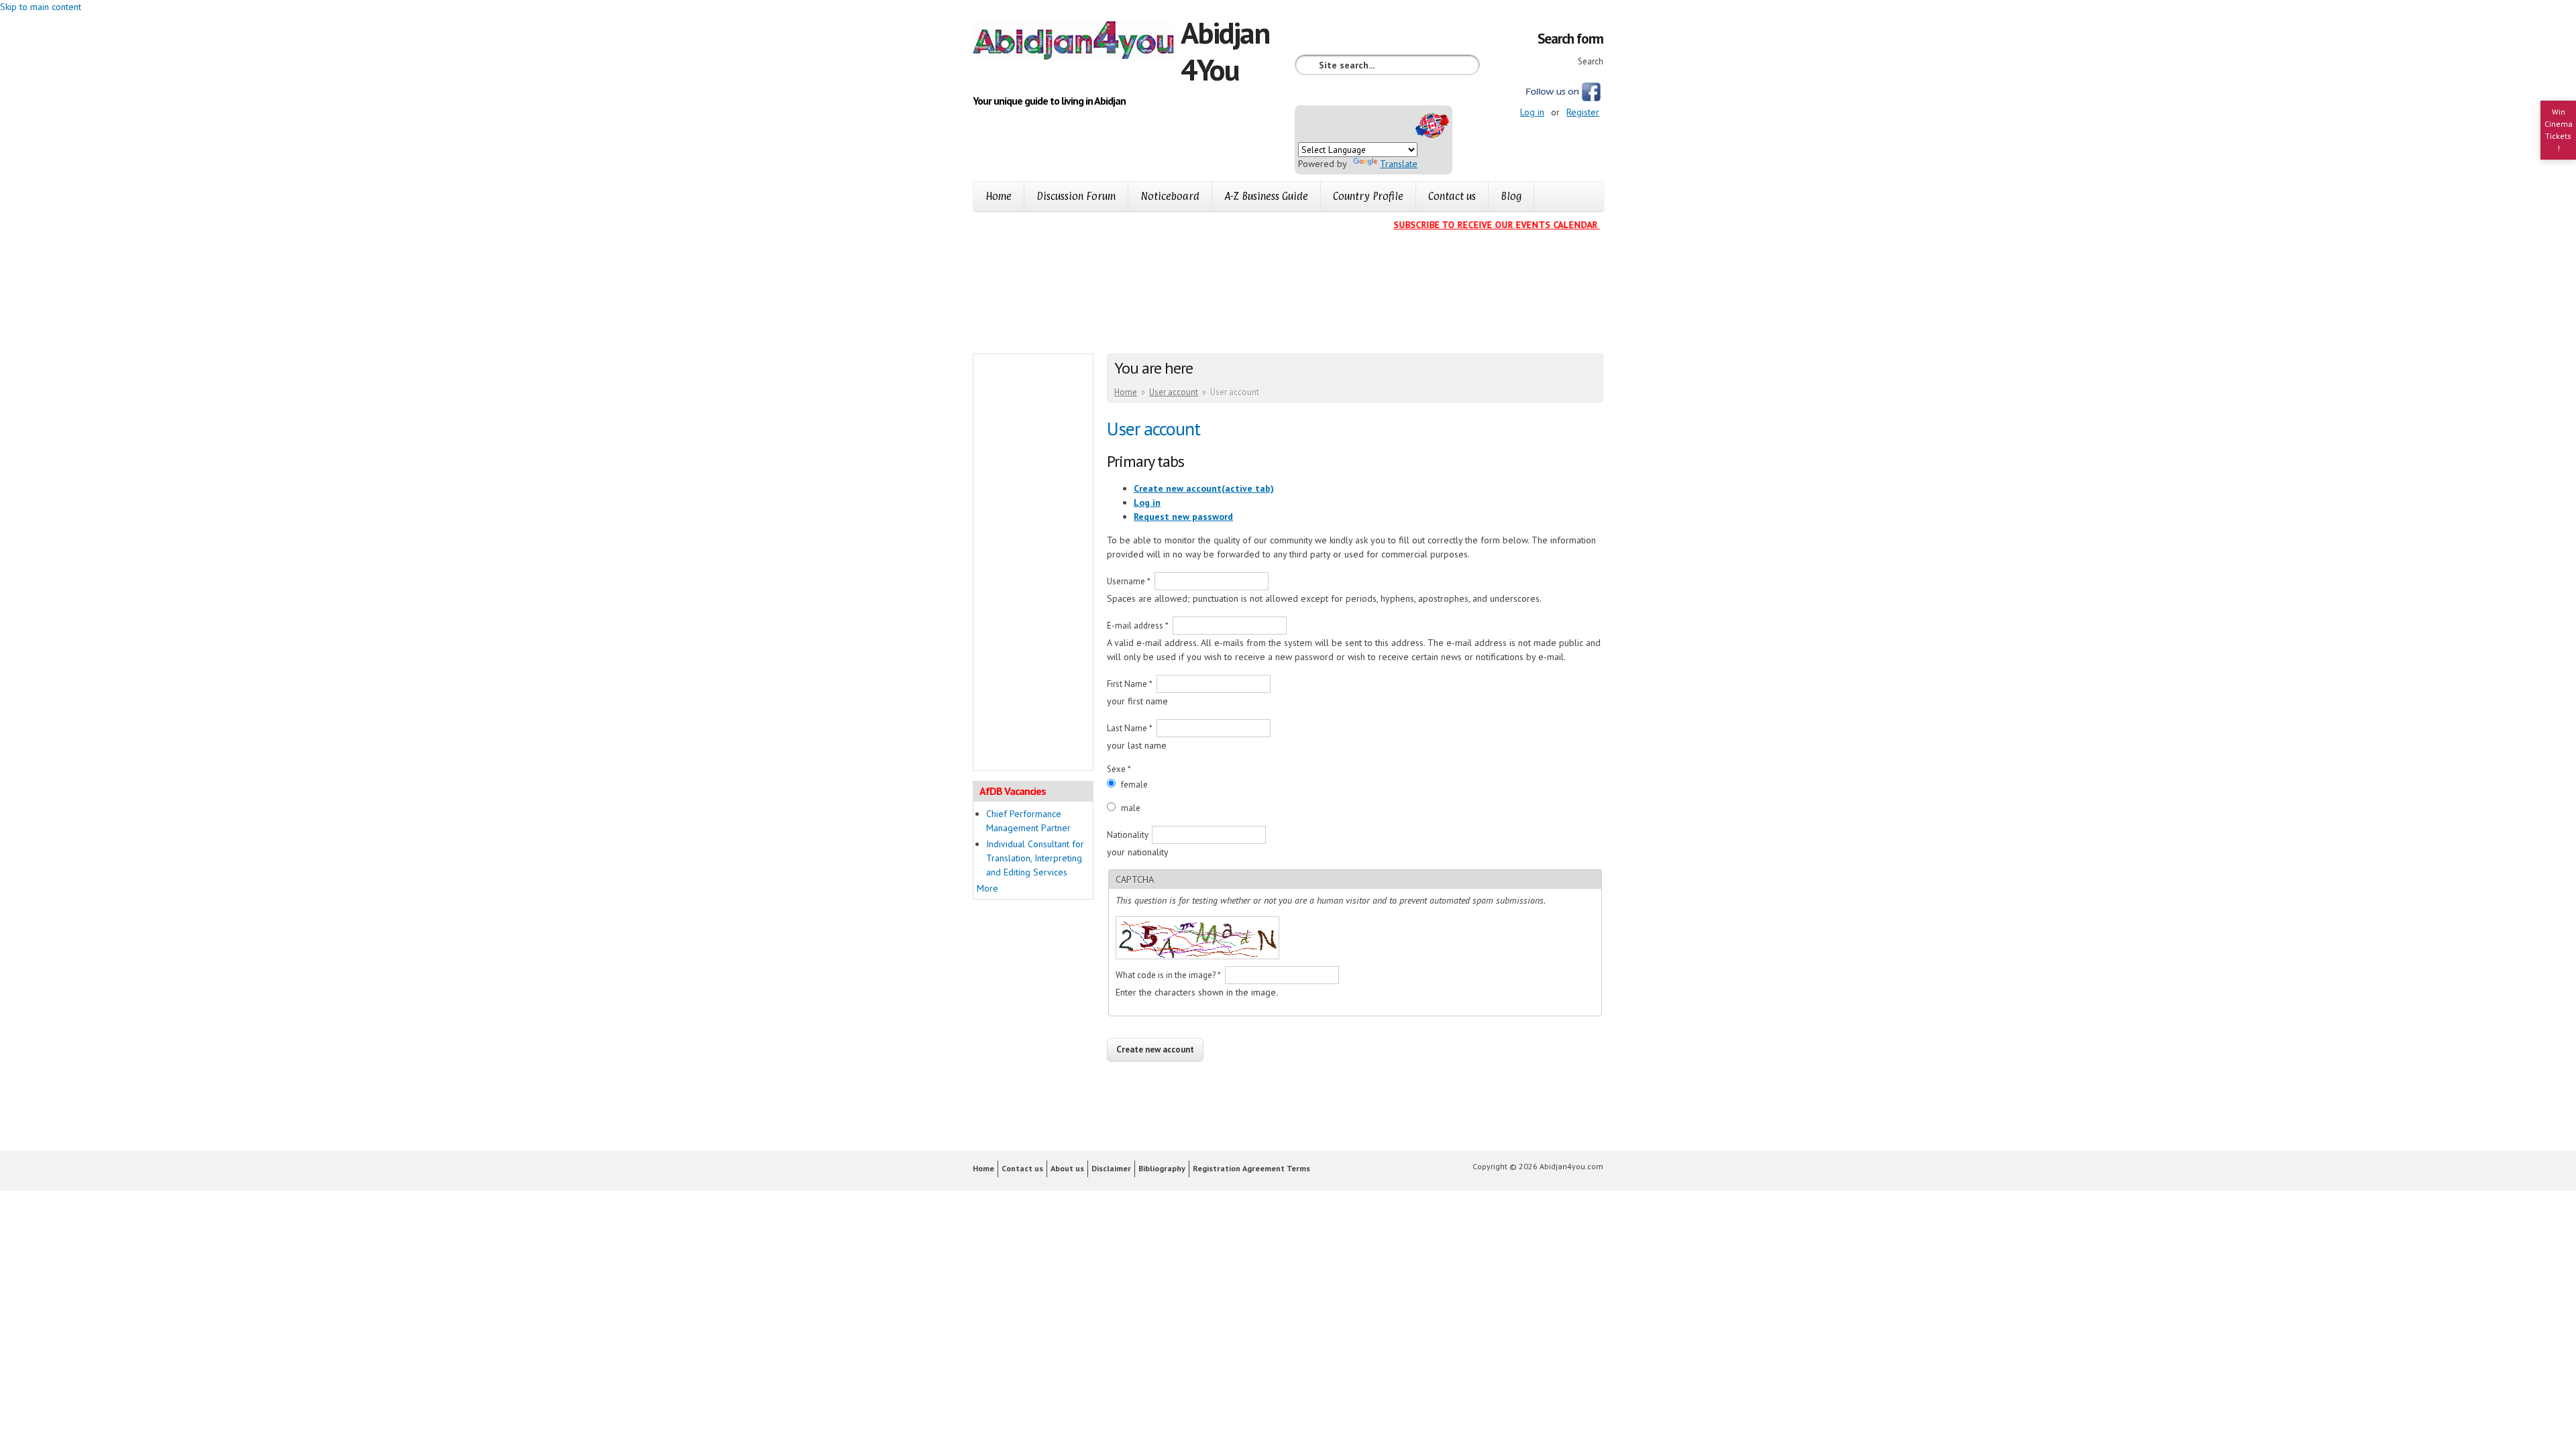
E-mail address (1138, 626)
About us (1067, 1168)
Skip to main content (41, 7)
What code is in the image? (1168, 975)
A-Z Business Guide (1266, 196)
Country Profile (1368, 196)
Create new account (1204, 488)
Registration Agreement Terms (1251, 1168)
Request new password (1183, 517)
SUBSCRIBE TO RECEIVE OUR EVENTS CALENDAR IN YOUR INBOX (1511, 225)
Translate (1399, 164)
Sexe (1119, 769)
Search (1591, 61)
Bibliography (1162, 1168)
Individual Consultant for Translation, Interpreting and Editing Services (1035, 858)
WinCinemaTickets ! (2559, 130)
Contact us (1452, 196)
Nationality (1129, 835)
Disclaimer (1111, 1168)
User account (1174, 392)
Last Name (1130, 728)
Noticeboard (1170, 196)
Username (1129, 581)
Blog (1511, 196)
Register (1583, 112)
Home (999, 196)
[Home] (1077, 42)
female (1134, 785)
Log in (1532, 112)
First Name (1130, 684)
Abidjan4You (1225, 51)
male (1131, 808)
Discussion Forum (1076, 196)
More (987, 888)
